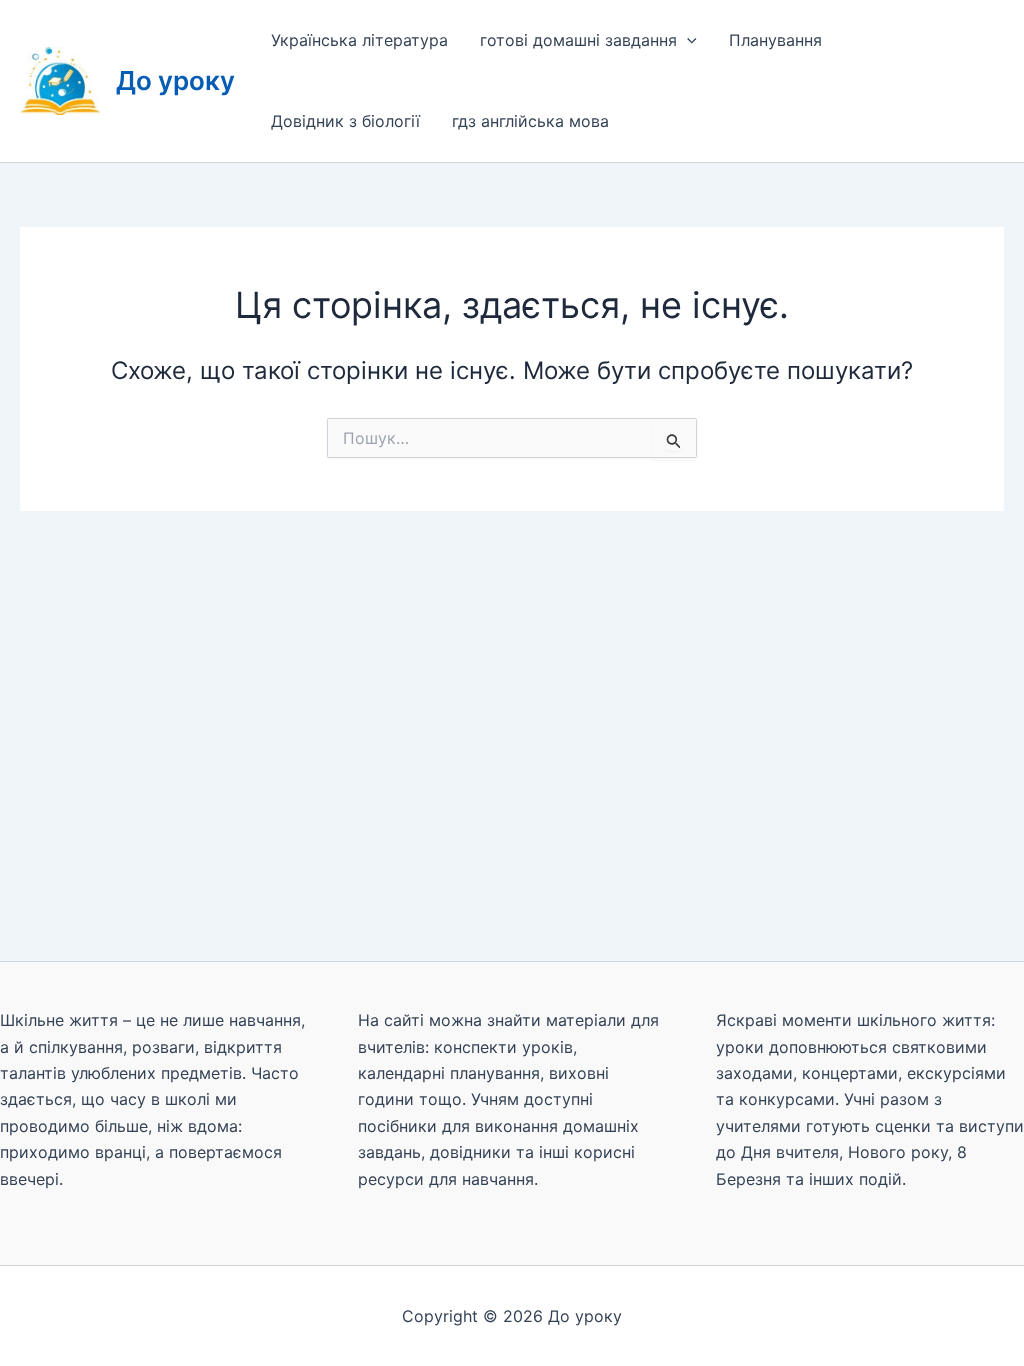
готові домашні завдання (578, 40)
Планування (775, 40)
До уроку (175, 80)
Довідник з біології (345, 121)
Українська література (359, 40)
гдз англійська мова (530, 121)
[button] (687, 40)
